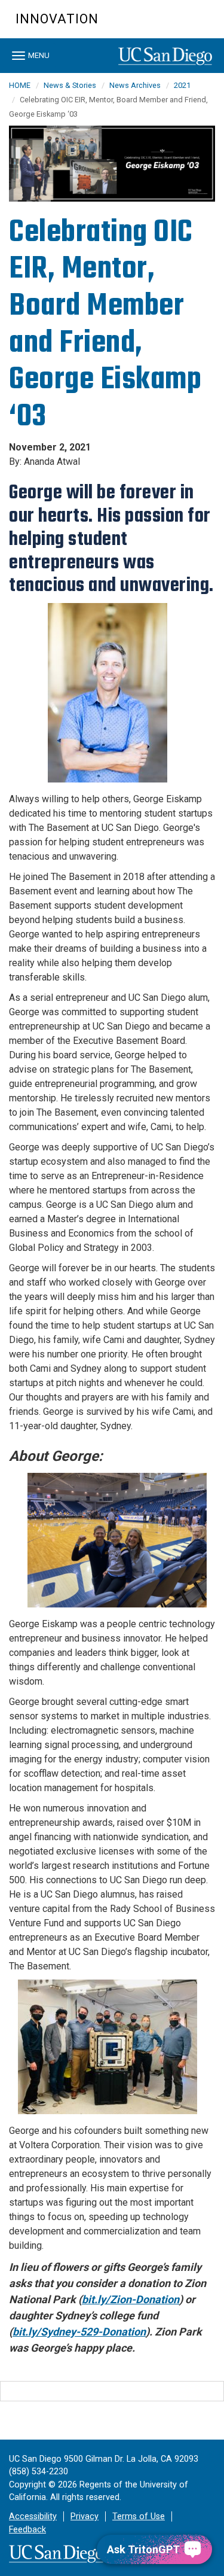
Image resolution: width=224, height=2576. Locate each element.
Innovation (57, 19)
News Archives (135, 85)
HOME (20, 85)
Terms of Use (139, 2516)
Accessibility (33, 2516)
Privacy (85, 2516)
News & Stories (70, 85)
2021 (182, 85)
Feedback (27, 2530)
